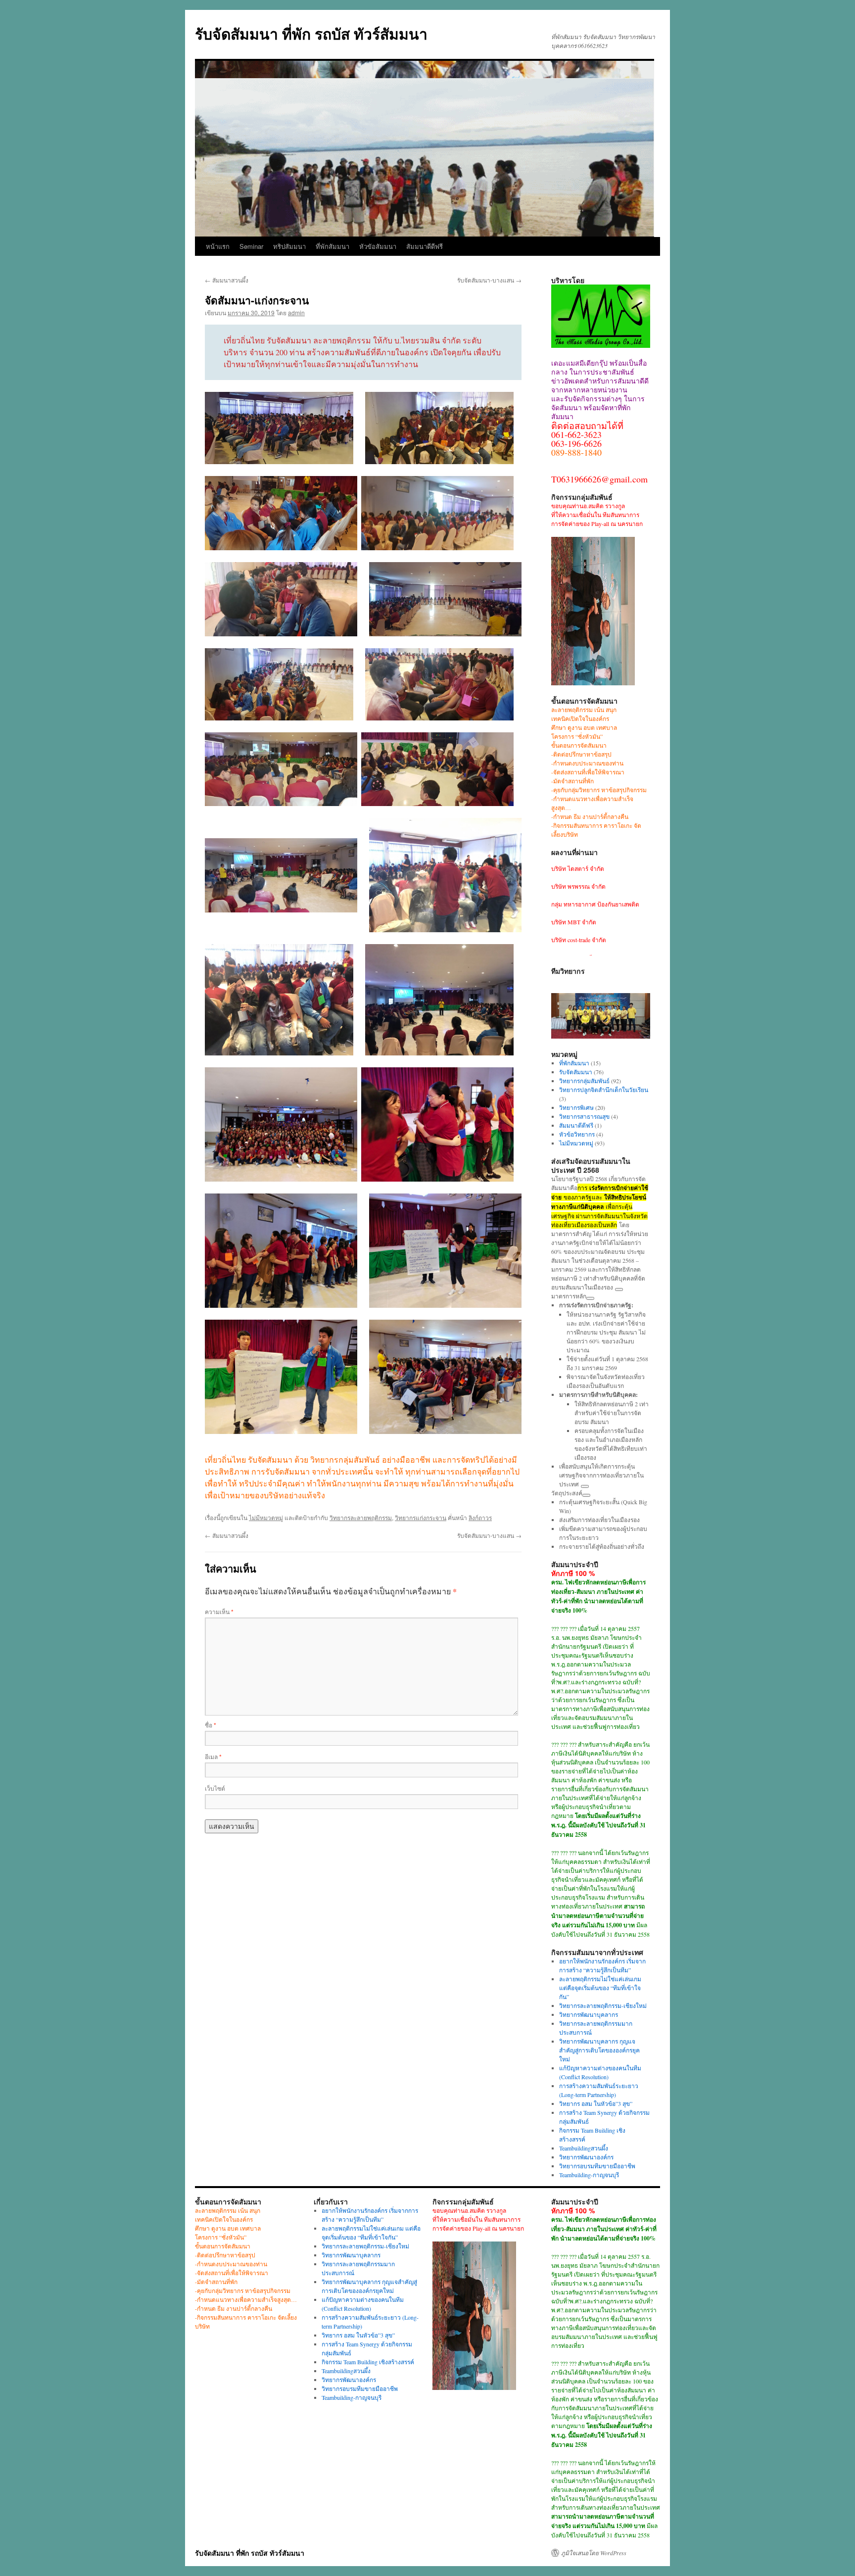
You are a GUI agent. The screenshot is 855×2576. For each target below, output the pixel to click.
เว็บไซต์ (215, 1788)
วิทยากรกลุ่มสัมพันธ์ (584, 1081)
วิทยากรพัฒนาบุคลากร (589, 2014)
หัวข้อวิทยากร (577, 1134)
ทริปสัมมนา (289, 246)
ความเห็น (219, 1611)
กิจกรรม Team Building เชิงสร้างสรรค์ (368, 2362)
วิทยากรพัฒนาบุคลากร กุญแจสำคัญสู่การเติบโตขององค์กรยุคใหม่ (599, 2050)
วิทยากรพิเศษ (576, 1107)
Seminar (251, 246)
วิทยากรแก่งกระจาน (421, 1517)
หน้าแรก (218, 246)
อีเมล (213, 1756)
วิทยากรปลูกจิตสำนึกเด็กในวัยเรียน (604, 1090)
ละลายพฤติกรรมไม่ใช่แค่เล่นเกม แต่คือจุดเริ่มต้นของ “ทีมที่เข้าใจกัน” (600, 1988)
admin (296, 312)
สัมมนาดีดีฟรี (425, 246)
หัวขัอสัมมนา (378, 246)
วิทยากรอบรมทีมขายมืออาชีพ (597, 2166)
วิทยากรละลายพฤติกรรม (361, 1517)
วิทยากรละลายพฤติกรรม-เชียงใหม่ (603, 2005)
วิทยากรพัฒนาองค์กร (586, 2157)
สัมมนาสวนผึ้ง (227, 280)
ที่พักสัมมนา (332, 246)
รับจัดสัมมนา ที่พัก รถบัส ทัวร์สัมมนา (311, 33)
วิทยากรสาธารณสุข (584, 1116)
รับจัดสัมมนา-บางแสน (489, 280)
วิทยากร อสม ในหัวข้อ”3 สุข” (596, 2103)
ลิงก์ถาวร (480, 1517)
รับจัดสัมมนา (576, 1072)
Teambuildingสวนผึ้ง (584, 2148)
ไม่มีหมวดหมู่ (266, 1517)
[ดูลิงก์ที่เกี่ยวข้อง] (619, 1289)
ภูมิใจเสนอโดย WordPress (594, 2553)
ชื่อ (211, 1725)
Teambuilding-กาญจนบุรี (589, 2175)
